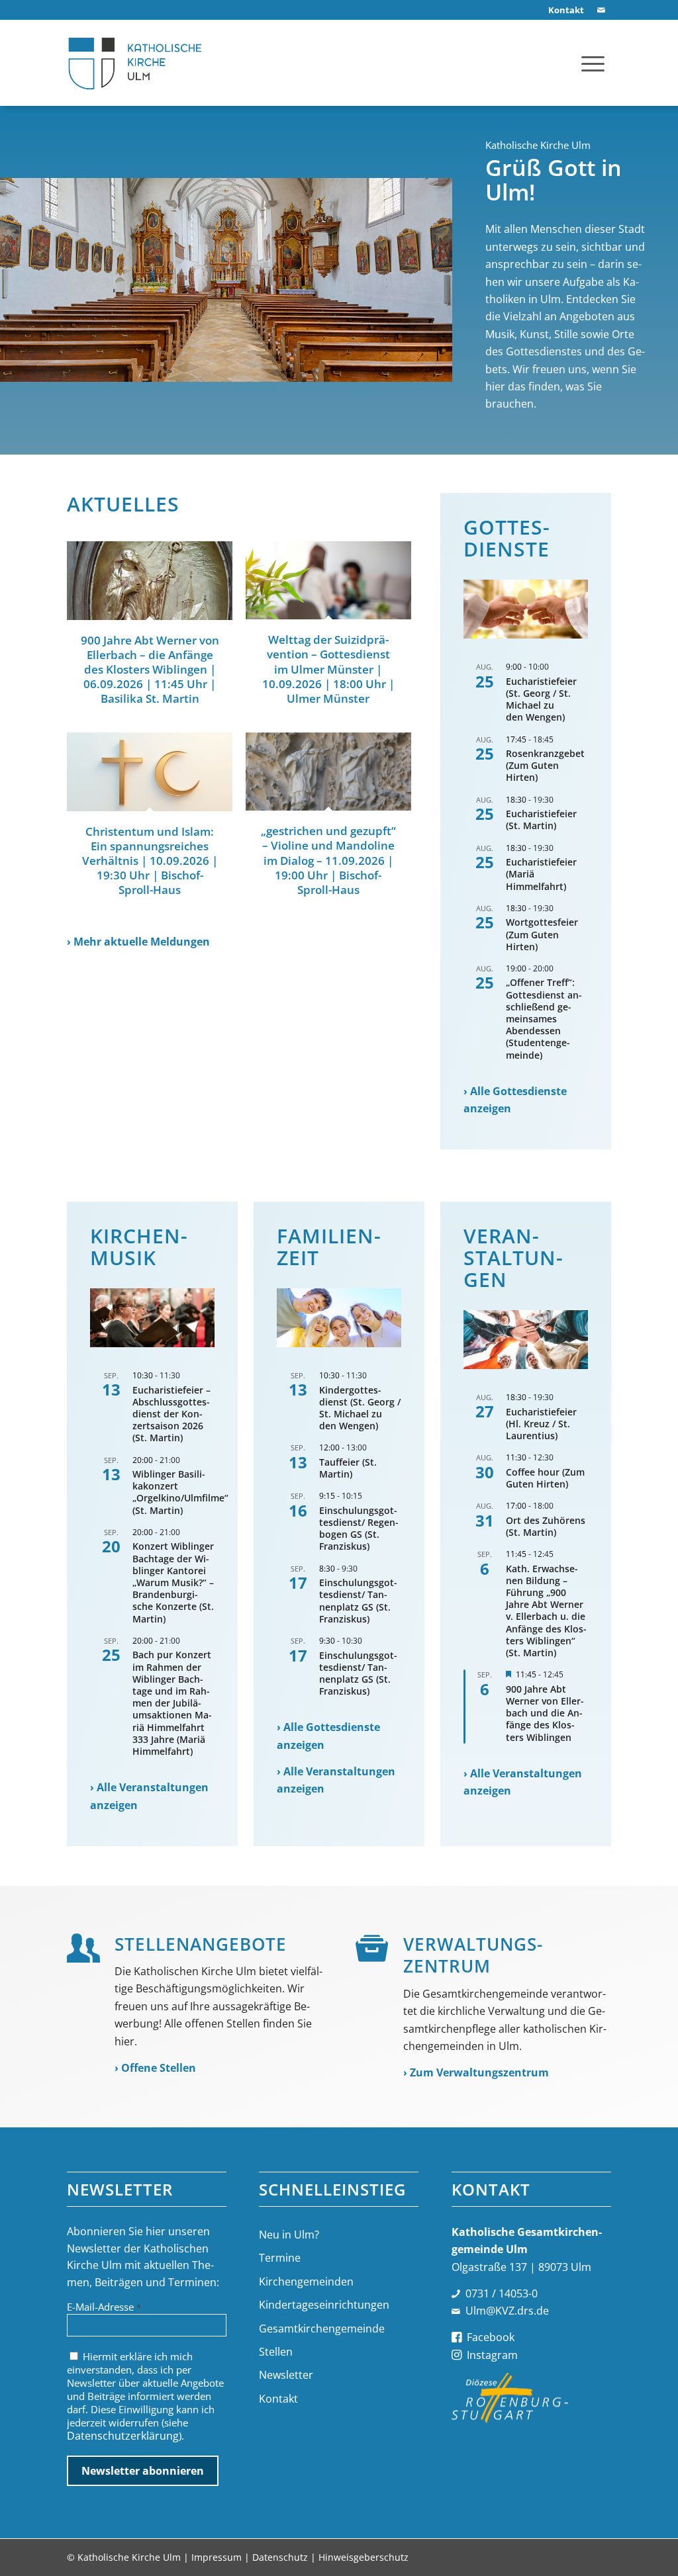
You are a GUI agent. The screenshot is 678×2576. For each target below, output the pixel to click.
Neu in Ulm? (289, 2235)
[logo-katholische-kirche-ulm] (135, 63)
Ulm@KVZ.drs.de (507, 2311)
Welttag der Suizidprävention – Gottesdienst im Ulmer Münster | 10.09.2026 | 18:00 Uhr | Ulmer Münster (328, 669)
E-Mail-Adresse (104, 2307)
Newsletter (286, 2375)
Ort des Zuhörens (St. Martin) (546, 1526)
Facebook (491, 2337)
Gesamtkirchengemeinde (322, 2329)
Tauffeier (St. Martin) (348, 1468)
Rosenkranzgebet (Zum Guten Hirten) (545, 765)
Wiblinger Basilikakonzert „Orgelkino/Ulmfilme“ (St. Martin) (180, 1492)
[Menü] (593, 63)
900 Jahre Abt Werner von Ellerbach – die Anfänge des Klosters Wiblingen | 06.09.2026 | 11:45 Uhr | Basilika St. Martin (150, 669)
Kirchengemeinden (306, 2282)
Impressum (217, 2557)
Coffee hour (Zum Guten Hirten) (545, 1478)
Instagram (492, 2355)
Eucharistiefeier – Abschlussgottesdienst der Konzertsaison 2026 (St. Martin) (171, 1414)
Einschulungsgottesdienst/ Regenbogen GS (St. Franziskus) (359, 1529)
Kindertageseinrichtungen (324, 2305)
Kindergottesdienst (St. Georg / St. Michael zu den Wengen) (360, 1408)
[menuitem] (563, 10)
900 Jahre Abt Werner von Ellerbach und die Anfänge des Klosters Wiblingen (545, 1713)
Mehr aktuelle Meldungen (142, 942)
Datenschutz (280, 2557)
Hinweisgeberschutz (363, 2557)
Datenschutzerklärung (123, 2436)
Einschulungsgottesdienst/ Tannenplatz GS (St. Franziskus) (358, 1601)
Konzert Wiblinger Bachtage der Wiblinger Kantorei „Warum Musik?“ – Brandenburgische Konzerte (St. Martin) (173, 1582)
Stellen (276, 2352)
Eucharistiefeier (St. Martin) (541, 820)
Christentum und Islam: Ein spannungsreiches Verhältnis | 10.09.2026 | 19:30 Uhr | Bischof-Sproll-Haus (150, 861)
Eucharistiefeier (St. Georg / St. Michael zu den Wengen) (541, 699)
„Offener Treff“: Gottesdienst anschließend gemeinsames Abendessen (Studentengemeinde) (544, 1018)
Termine (280, 2258)
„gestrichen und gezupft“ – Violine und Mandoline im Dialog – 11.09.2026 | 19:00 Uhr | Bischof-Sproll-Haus (328, 860)
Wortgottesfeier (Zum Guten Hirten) (542, 934)
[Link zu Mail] (601, 10)
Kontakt (278, 2399)
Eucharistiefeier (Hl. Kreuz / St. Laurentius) (541, 1424)
